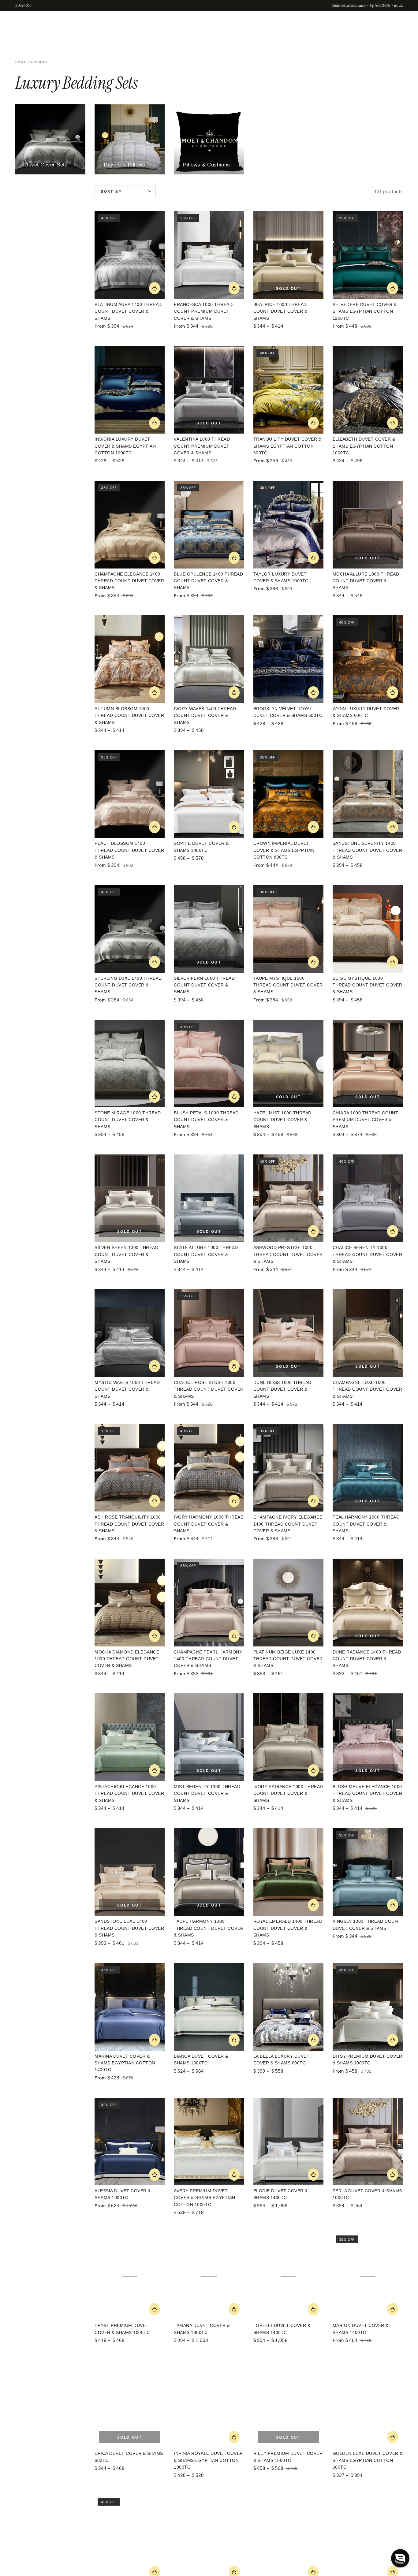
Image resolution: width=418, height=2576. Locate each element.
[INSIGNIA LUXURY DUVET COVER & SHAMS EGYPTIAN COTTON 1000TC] (130, 390)
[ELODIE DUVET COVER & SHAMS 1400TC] (288, 2142)
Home (21, 62)
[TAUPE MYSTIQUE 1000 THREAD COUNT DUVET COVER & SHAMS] (288, 929)
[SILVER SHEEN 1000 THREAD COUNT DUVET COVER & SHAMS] (130, 1198)
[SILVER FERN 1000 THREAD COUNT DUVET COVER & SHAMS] (209, 929)
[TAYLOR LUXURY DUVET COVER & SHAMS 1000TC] (288, 525)
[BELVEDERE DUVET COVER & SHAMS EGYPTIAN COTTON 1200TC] (368, 255)
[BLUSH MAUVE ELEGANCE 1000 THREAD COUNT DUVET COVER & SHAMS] (368, 1737)
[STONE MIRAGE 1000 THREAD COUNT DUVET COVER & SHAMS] (130, 1064)
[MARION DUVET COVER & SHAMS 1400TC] (368, 2276)
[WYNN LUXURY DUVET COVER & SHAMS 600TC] (368, 659)
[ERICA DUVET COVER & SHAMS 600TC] (130, 2404)
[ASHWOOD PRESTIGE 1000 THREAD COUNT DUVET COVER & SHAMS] (288, 1198)
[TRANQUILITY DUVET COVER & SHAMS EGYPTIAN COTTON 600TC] (288, 390)
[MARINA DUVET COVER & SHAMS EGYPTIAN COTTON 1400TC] (130, 2007)
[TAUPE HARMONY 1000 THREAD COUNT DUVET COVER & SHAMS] (209, 1872)
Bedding (39, 62)
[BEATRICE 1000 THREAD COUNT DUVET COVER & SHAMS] (288, 255)
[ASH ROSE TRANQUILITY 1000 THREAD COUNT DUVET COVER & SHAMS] (130, 1468)
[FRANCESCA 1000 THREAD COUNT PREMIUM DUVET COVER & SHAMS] (209, 255)
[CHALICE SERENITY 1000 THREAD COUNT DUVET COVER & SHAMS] (368, 1198)
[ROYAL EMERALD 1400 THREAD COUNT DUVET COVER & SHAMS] (288, 1872)
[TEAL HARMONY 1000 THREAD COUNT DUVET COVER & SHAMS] (368, 1468)
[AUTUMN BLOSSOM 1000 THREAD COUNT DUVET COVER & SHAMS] (130, 659)
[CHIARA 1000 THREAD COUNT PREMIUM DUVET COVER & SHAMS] (368, 1064)
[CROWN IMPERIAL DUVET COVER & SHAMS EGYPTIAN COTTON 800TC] (288, 794)
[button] (400, 2558)
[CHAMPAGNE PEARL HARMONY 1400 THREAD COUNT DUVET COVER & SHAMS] (209, 1603)
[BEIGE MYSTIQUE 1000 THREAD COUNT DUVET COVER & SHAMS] (368, 929)
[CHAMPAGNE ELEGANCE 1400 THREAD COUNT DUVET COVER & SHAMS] (130, 525)
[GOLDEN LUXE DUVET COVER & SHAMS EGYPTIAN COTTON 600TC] (368, 2404)
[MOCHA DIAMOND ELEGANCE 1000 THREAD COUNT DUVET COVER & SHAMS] (130, 1603)
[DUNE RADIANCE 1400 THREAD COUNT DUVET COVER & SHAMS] (368, 1603)
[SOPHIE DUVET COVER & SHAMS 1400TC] (209, 794)
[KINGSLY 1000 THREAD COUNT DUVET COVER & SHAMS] (368, 1872)
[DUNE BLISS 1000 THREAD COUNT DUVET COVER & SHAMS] (288, 1333)
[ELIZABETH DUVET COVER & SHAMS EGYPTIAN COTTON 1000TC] (368, 390)
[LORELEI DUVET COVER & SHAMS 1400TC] (288, 2276)
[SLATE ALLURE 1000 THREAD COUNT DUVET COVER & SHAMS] (209, 1198)
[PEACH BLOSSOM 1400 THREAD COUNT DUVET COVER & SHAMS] (130, 794)
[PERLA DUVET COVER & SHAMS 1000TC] (368, 2142)
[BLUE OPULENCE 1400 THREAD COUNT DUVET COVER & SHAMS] (209, 525)
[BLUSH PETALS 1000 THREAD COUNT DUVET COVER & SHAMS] (209, 1064)
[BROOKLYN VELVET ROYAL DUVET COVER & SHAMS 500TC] (288, 659)
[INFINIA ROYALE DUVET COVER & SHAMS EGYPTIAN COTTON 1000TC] (209, 2404)
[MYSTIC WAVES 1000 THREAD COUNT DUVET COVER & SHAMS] (130, 1333)
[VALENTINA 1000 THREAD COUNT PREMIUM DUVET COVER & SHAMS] (209, 390)
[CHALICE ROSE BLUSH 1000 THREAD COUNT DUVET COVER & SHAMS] (209, 1333)
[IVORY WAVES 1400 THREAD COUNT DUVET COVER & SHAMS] (209, 659)
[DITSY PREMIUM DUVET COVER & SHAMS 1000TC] (368, 2007)
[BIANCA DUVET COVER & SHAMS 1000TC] (209, 2007)
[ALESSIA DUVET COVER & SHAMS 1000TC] (130, 2142)
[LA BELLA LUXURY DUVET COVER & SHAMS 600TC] (288, 2007)
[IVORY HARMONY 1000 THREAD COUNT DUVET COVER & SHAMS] (209, 1468)
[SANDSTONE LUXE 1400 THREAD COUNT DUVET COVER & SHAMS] (130, 1872)
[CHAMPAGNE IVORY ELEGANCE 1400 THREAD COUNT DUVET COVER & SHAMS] (288, 1468)
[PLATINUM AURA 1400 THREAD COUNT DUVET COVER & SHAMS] (130, 255)
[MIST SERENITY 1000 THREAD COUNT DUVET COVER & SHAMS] (209, 1737)
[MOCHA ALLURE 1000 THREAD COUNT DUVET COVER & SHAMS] (368, 525)
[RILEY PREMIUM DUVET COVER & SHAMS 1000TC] (288, 2404)
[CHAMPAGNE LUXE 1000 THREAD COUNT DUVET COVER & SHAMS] (368, 1333)
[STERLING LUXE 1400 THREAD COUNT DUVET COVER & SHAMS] (130, 929)
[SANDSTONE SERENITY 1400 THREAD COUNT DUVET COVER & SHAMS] (368, 794)
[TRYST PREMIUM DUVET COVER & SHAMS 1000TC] (130, 2276)
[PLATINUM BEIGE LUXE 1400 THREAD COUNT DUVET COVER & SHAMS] (288, 1603)
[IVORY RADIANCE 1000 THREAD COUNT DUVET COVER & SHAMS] (288, 1737)
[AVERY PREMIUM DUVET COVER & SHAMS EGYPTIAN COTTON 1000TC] (209, 2142)
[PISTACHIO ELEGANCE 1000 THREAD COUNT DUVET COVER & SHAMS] (130, 1737)
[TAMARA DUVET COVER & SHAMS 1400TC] (209, 2276)
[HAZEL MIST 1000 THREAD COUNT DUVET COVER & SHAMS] (288, 1064)
